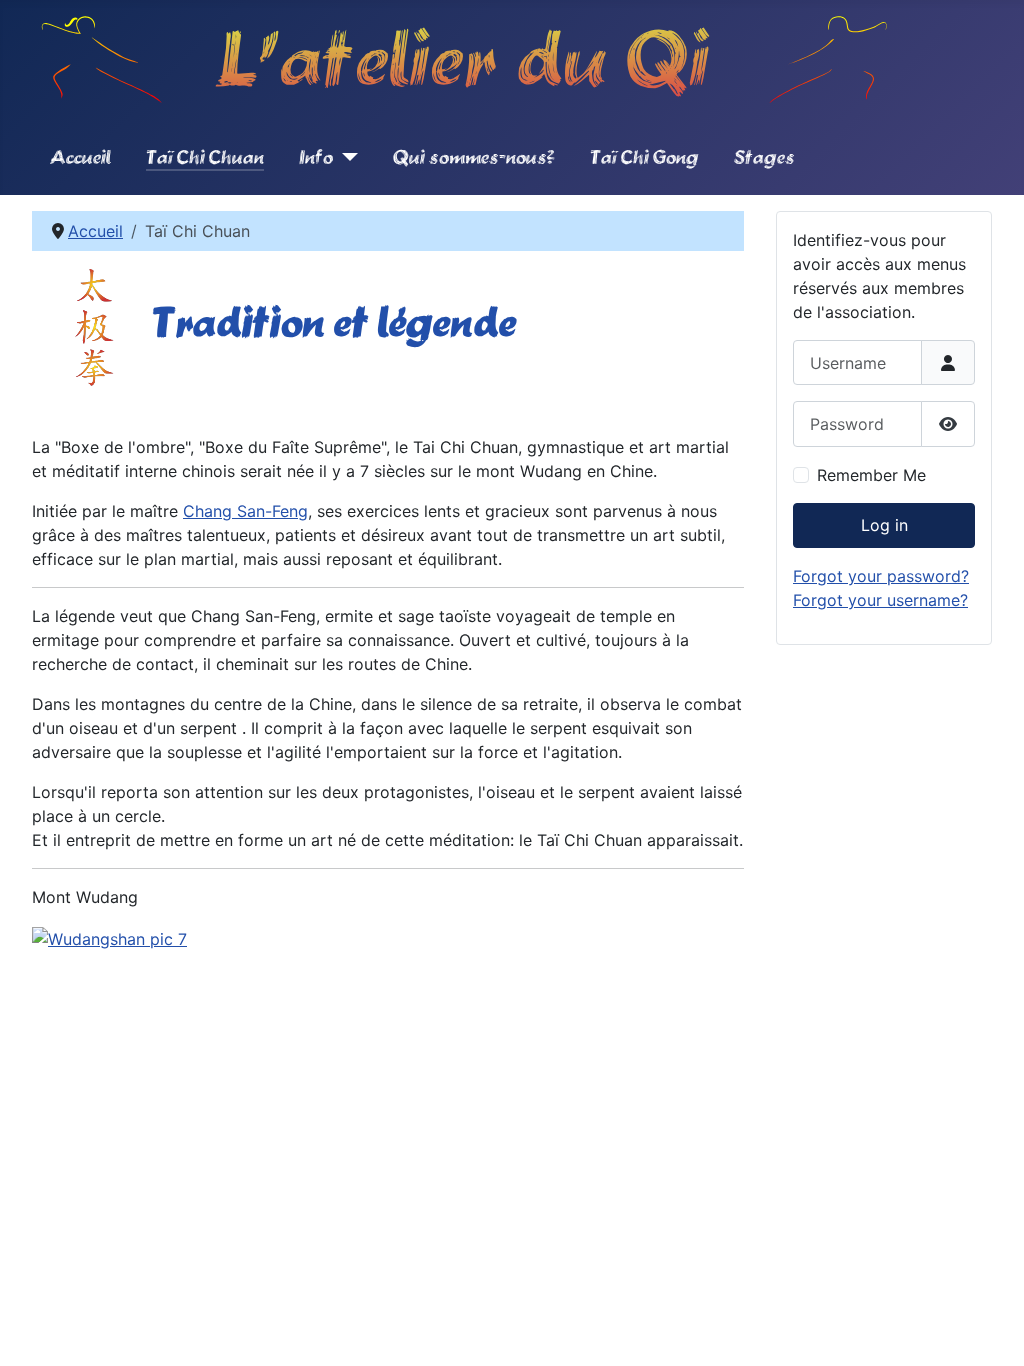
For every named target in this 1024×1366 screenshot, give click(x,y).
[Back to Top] (989, 1329)
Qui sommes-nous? (474, 156)
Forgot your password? (881, 576)
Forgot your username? (880, 600)
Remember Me (871, 475)
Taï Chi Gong (644, 156)
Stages (764, 156)
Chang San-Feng (245, 511)
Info (316, 156)
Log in (884, 525)
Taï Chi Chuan (205, 156)
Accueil (80, 156)
